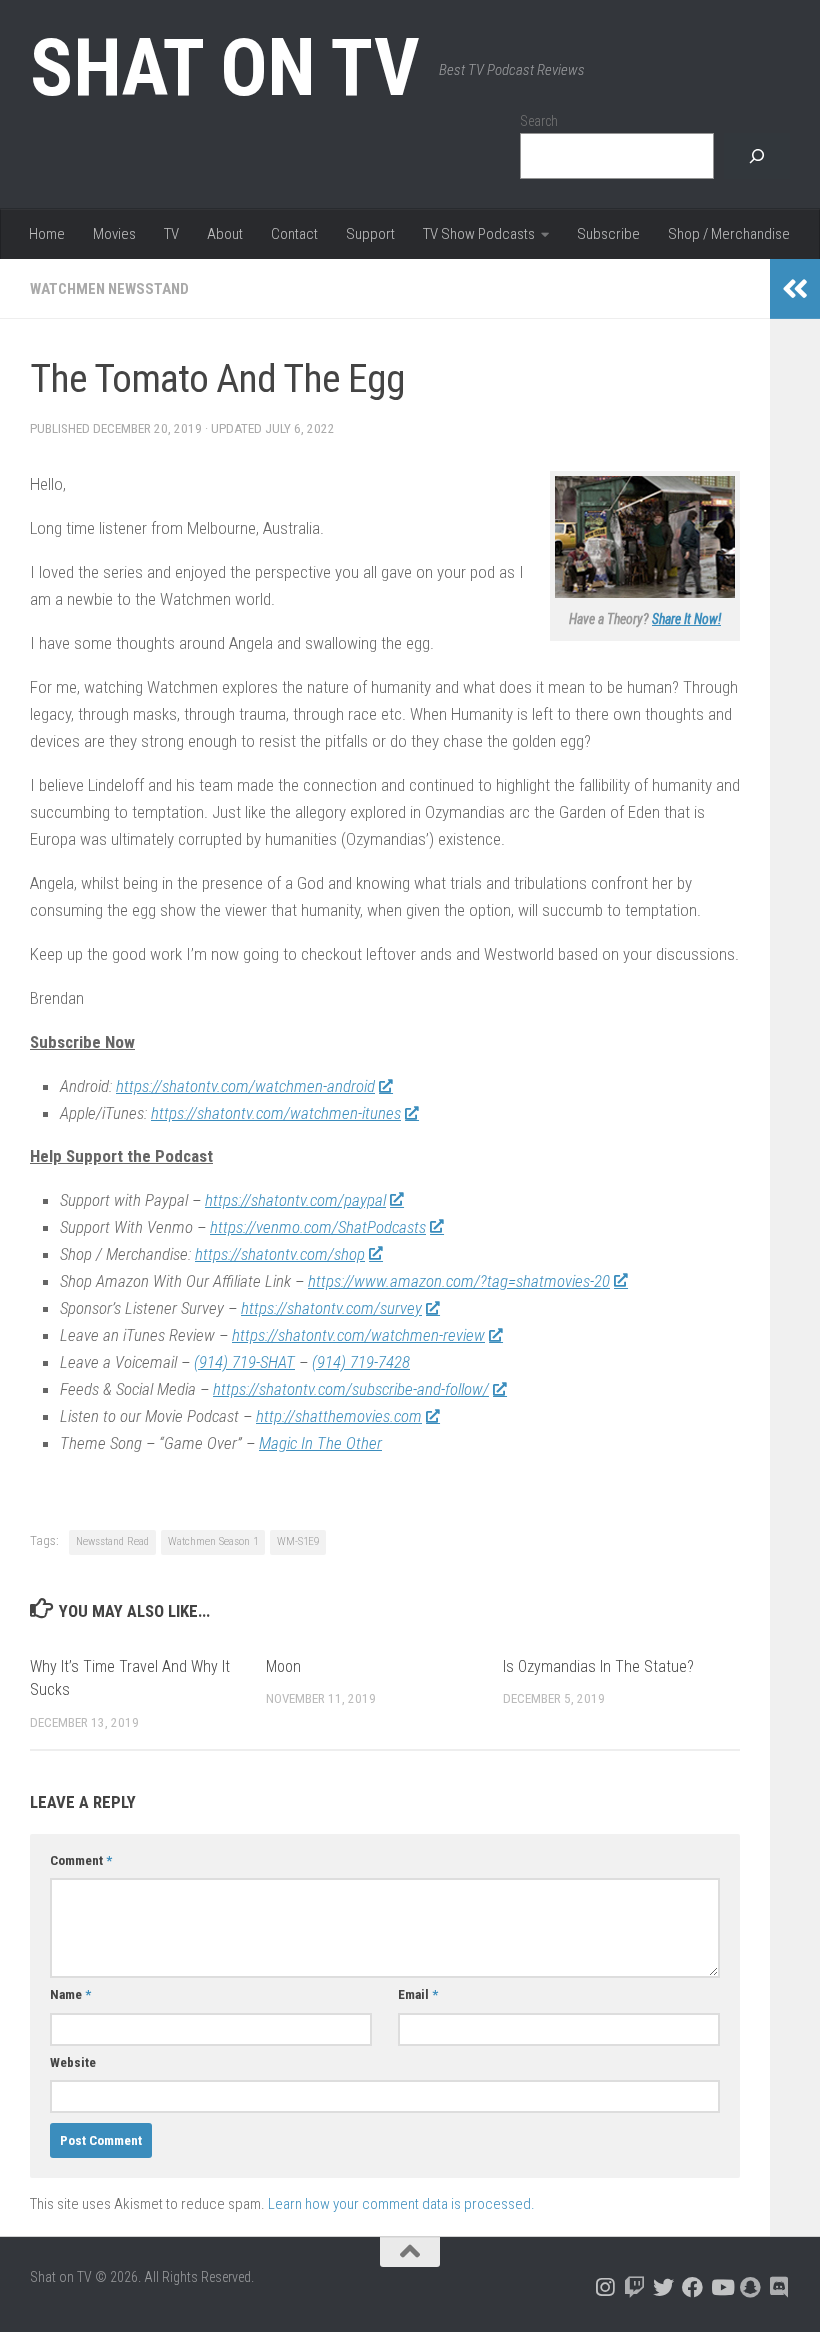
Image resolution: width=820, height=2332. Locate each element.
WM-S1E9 (298, 1541)
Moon (283, 1666)
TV (171, 234)
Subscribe (608, 234)
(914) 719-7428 (361, 1362)
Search (539, 121)
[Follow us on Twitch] (634, 2287)
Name (70, 1994)
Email (418, 1994)
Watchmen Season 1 (213, 1541)
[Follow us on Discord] (779, 2287)
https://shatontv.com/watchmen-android (245, 1086)
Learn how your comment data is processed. (401, 2204)
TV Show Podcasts (479, 234)
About (225, 234)
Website (73, 2062)
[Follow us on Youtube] (721, 2287)
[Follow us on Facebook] (692, 2287)
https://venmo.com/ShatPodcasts (318, 1227)
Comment (81, 1860)
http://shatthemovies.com (339, 1416)
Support (370, 234)
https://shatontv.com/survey (331, 1308)
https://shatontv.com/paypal (295, 1200)
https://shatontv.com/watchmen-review (358, 1335)
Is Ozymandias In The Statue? (598, 1666)
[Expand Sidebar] (795, 289)
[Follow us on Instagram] (605, 2287)
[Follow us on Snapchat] (750, 2287)
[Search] (757, 156)
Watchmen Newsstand (109, 289)
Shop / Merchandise (729, 234)
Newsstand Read (112, 1541)
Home (47, 234)
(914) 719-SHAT (244, 1362)
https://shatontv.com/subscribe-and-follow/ (351, 1389)
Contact (294, 234)
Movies (114, 234)
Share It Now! (686, 619)
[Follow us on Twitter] (663, 2287)
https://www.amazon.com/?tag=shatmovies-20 (459, 1281)
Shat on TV (224, 68)
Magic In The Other (320, 1443)
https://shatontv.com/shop (280, 1254)
